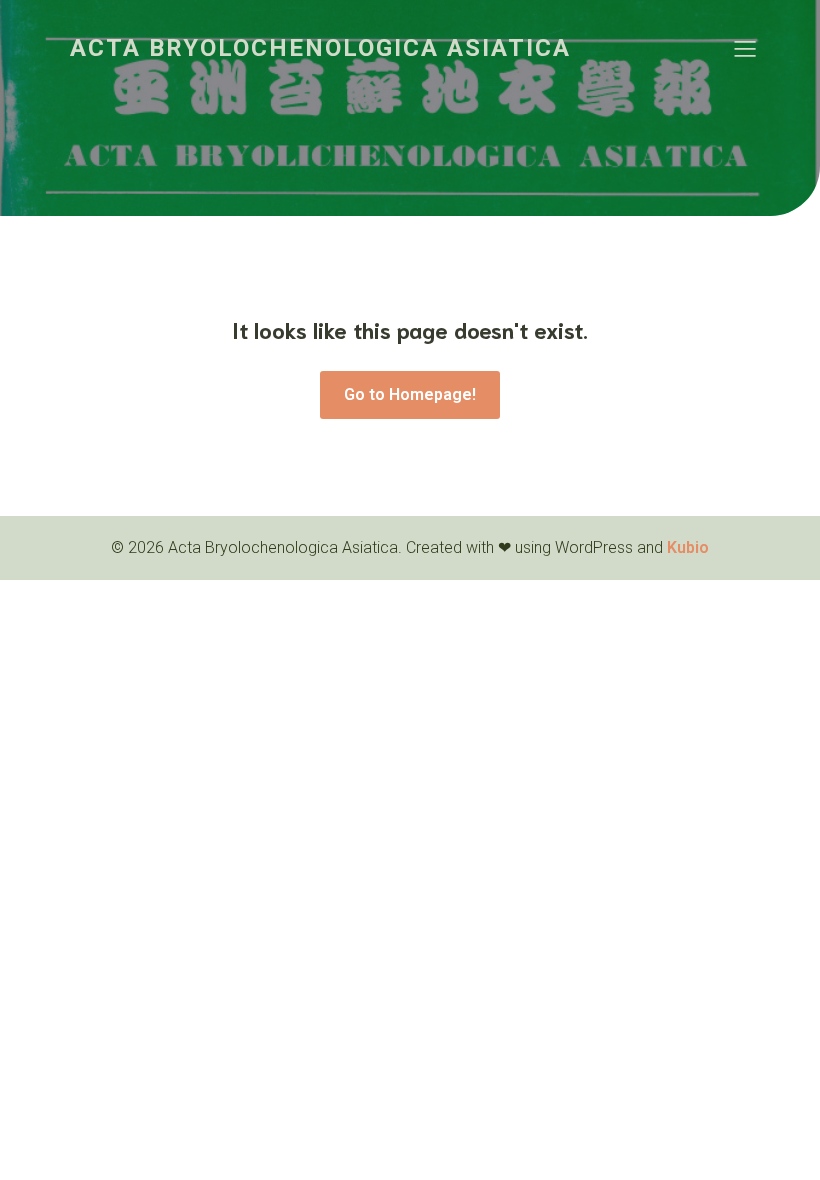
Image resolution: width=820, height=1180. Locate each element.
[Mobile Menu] (745, 48)
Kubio (688, 547)
